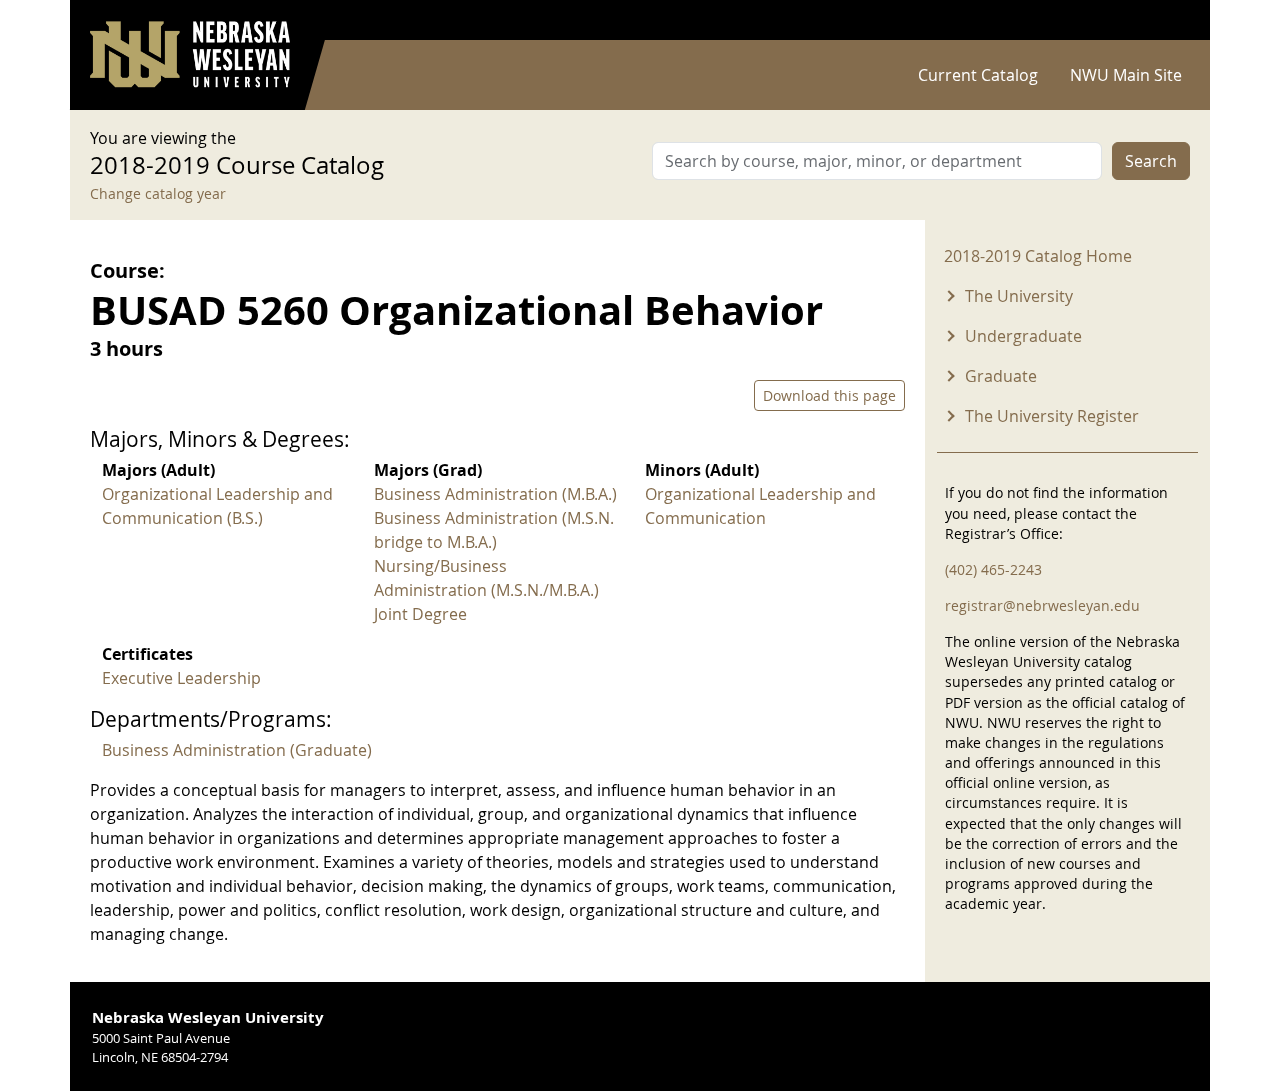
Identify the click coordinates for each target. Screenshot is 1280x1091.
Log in (1164, 20)
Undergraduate (1023, 336)
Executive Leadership (181, 678)
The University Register (1052, 416)
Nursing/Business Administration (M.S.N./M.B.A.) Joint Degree (486, 590)
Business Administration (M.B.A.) (495, 494)
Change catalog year (158, 193)
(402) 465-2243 (993, 569)
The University (1019, 296)
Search (1151, 161)
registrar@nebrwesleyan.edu (1042, 605)
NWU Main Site (1126, 75)
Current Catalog (978, 75)
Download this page (829, 395)
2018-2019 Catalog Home (1038, 256)
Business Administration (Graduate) (237, 750)
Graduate (1001, 376)
